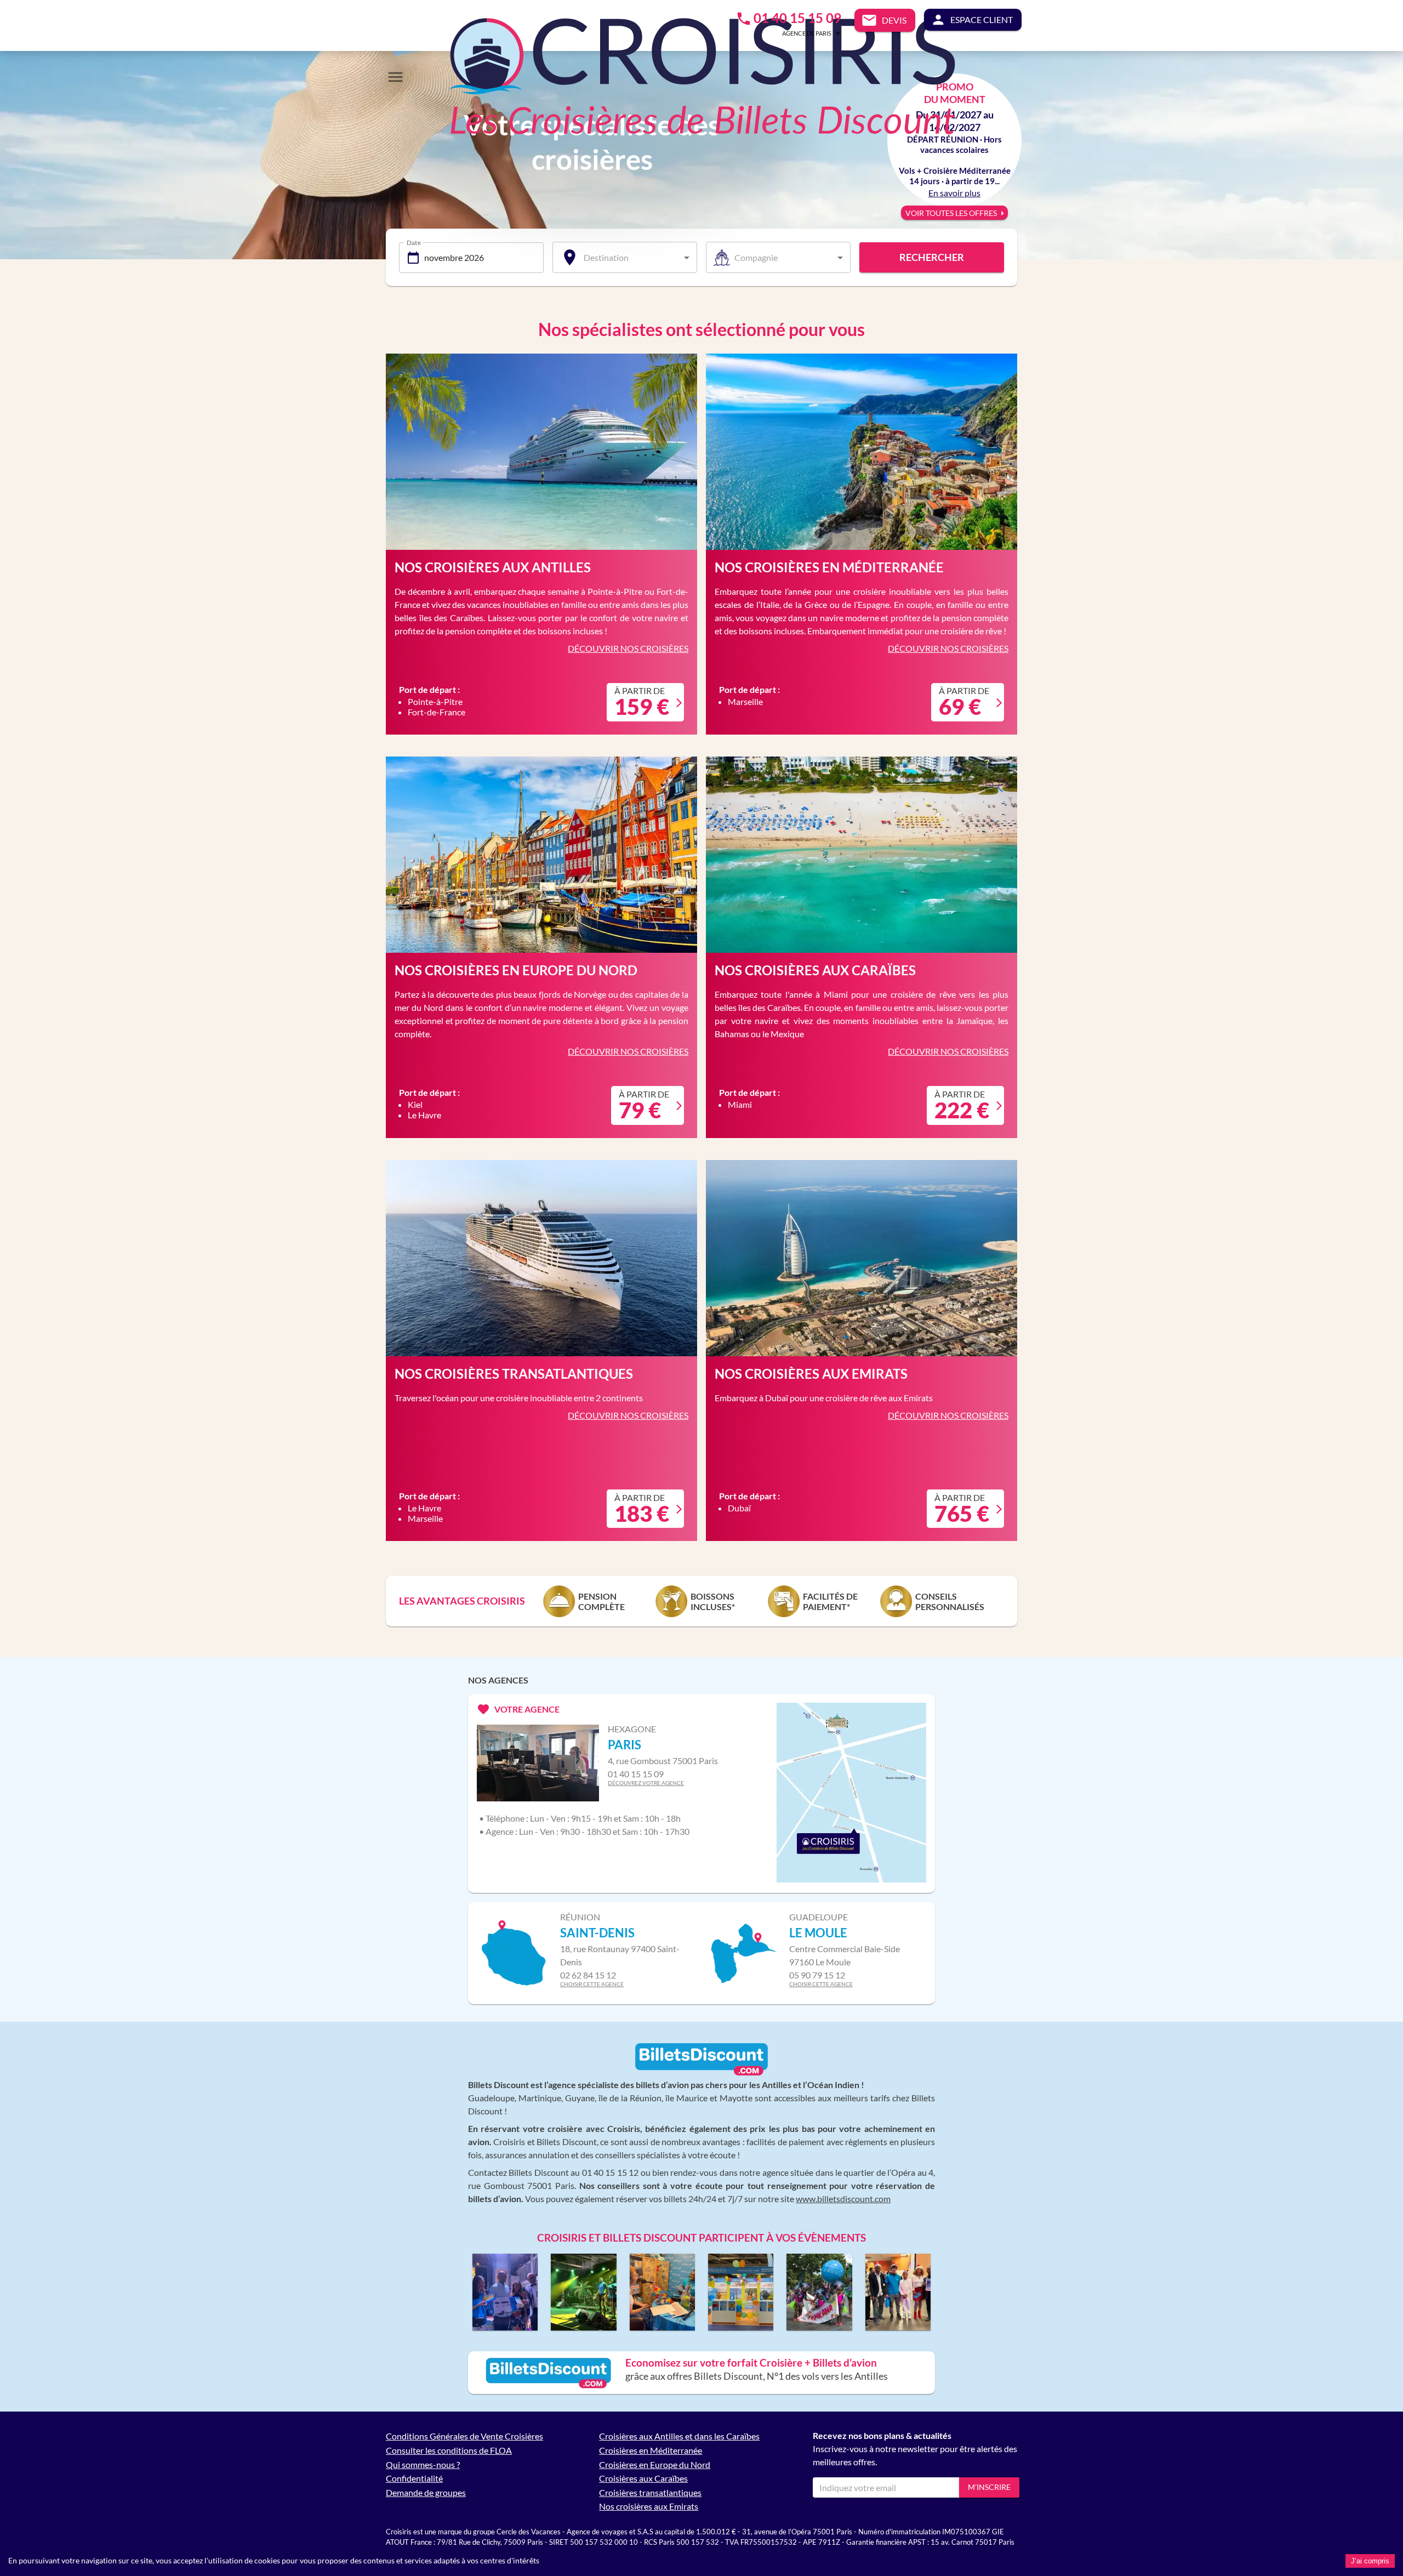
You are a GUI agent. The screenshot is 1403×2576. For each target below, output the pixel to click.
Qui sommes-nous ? (423, 2464)
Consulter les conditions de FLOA (449, 2450)
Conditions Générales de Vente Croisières (464, 2436)
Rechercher (932, 257)
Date (414, 242)
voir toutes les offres (951, 213)
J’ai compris (1370, 2561)
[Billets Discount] (701, 2073)
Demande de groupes (426, 2492)
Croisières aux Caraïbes (643, 2478)
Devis (894, 20)
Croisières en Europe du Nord (655, 2464)
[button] (795, 33)
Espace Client (982, 19)
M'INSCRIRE (989, 2487)
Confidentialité (414, 2478)
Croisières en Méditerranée (651, 2450)
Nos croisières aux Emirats (649, 2506)
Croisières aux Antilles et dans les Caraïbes (679, 2436)
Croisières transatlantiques (650, 2492)
